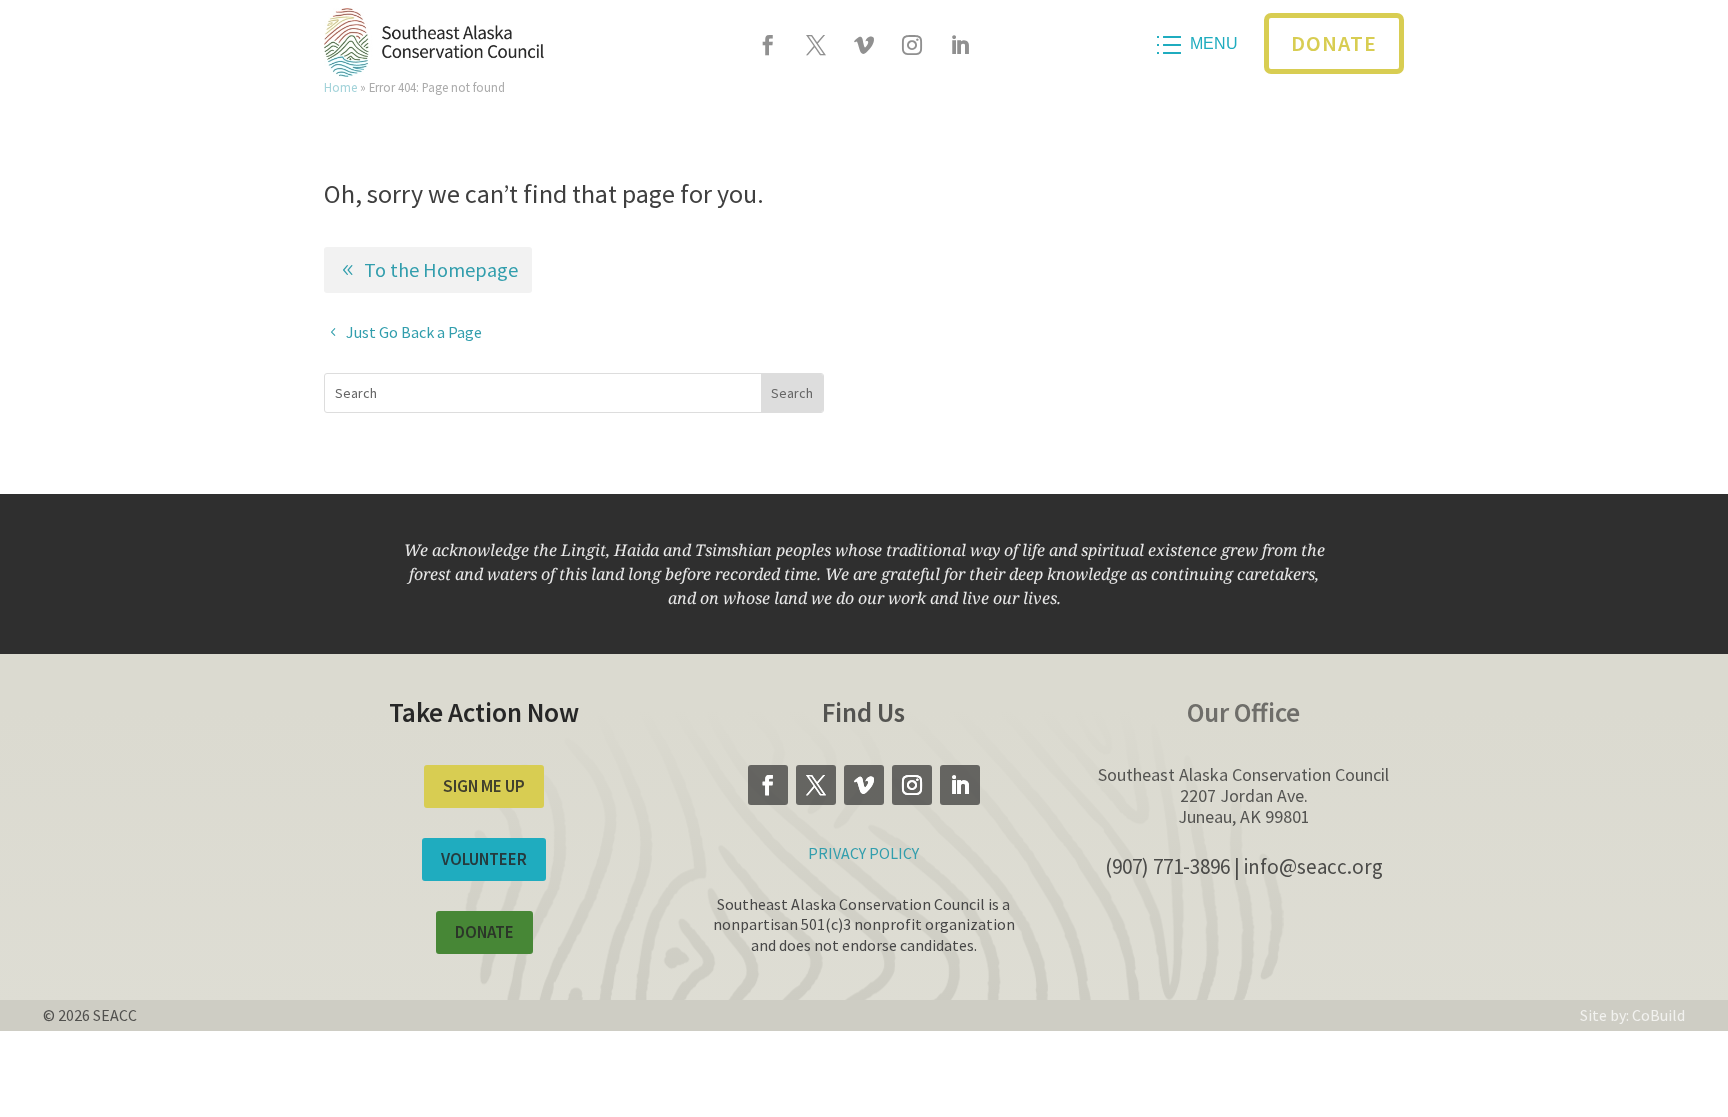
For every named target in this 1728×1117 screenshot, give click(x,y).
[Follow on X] (816, 45)
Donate (1334, 43)
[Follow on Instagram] (912, 45)
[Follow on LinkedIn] (960, 45)
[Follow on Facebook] (768, 45)
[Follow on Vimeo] (864, 45)
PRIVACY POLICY (863, 853)
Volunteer (484, 859)
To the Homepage (441, 269)
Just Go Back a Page (414, 332)
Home (340, 87)
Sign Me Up (484, 786)
